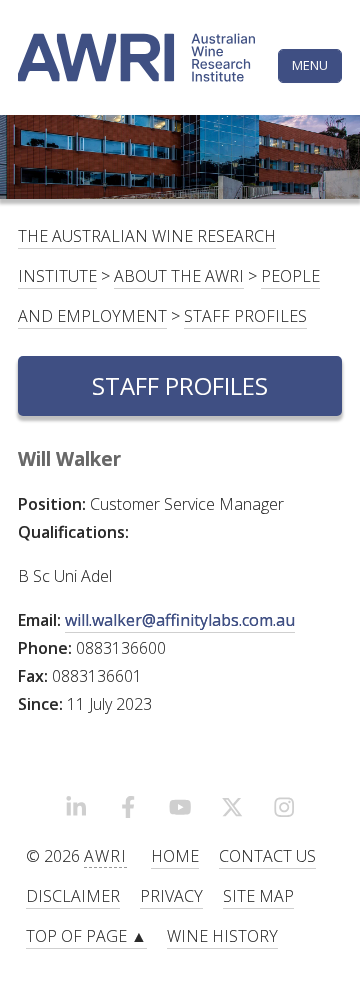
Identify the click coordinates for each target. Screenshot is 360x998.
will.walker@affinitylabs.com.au (180, 620)
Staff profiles (245, 316)
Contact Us (267, 856)
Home (175, 856)
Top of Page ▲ (86, 936)
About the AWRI (179, 276)
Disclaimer (73, 896)
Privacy (171, 896)
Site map (258, 896)
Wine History (222, 936)
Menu (310, 65)
